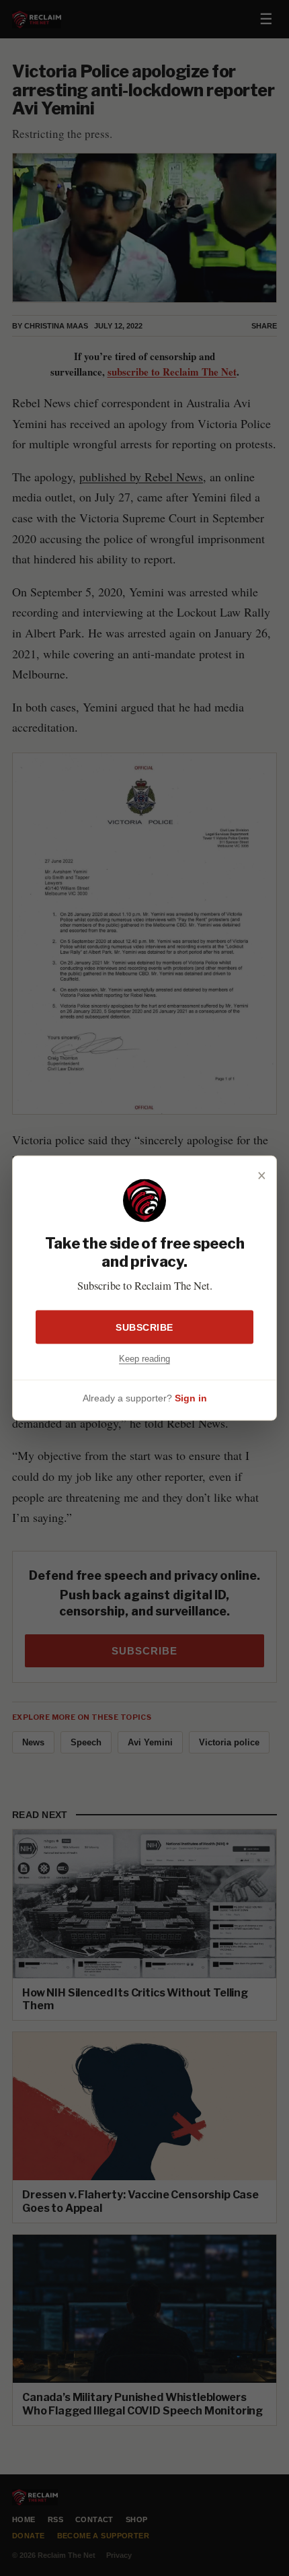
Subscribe (144, 1327)
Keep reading (144, 1358)
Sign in (191, 1398)
